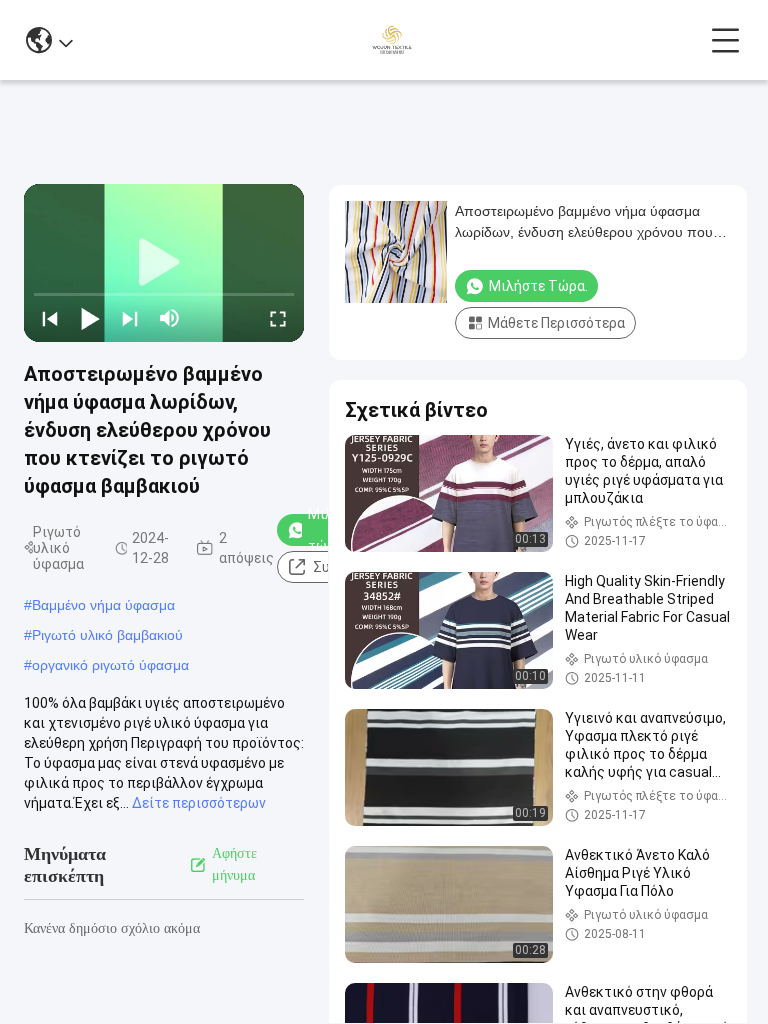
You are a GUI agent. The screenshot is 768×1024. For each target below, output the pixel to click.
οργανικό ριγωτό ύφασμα (110, 665)
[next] (130, 318)
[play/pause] (90, 318)
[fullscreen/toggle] (278, 318)
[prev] (50, 318)
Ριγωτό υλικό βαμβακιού (107, 635)
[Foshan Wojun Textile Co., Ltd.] (391, 40)
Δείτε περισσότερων (199, 803)
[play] (164, 263)
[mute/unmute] (170, 318)
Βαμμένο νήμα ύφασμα (103, 605)
